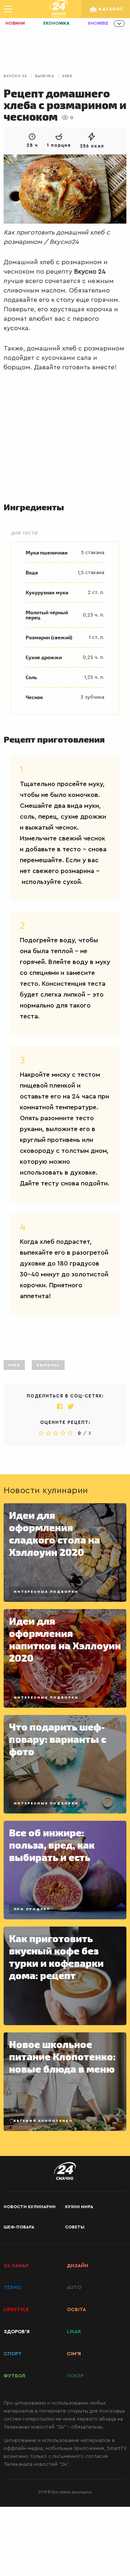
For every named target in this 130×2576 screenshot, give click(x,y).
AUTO (74, 2288)
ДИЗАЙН (77, 2266)
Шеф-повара (19, 2227)
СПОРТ (13, 2354)
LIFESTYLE (16, 2310)
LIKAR (74, 2332)
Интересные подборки (46, 1592)
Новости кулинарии (30, 2207)
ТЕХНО (12, 2288)
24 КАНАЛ (16, 2266)
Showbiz (98, 23)
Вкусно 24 (15, 76)
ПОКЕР (75, 2376)
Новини (15, 23)
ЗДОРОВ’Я (17, 2332)
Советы (75, 2227)
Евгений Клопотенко (43, 2121)
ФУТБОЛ (14, 2376)
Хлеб (67, 76)
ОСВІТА (76, 2310)
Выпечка (45, 76)
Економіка (56, 23)
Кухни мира (79, 2207)
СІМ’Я (74, 2354)
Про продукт (32, 1909)
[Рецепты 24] (58, 9)
